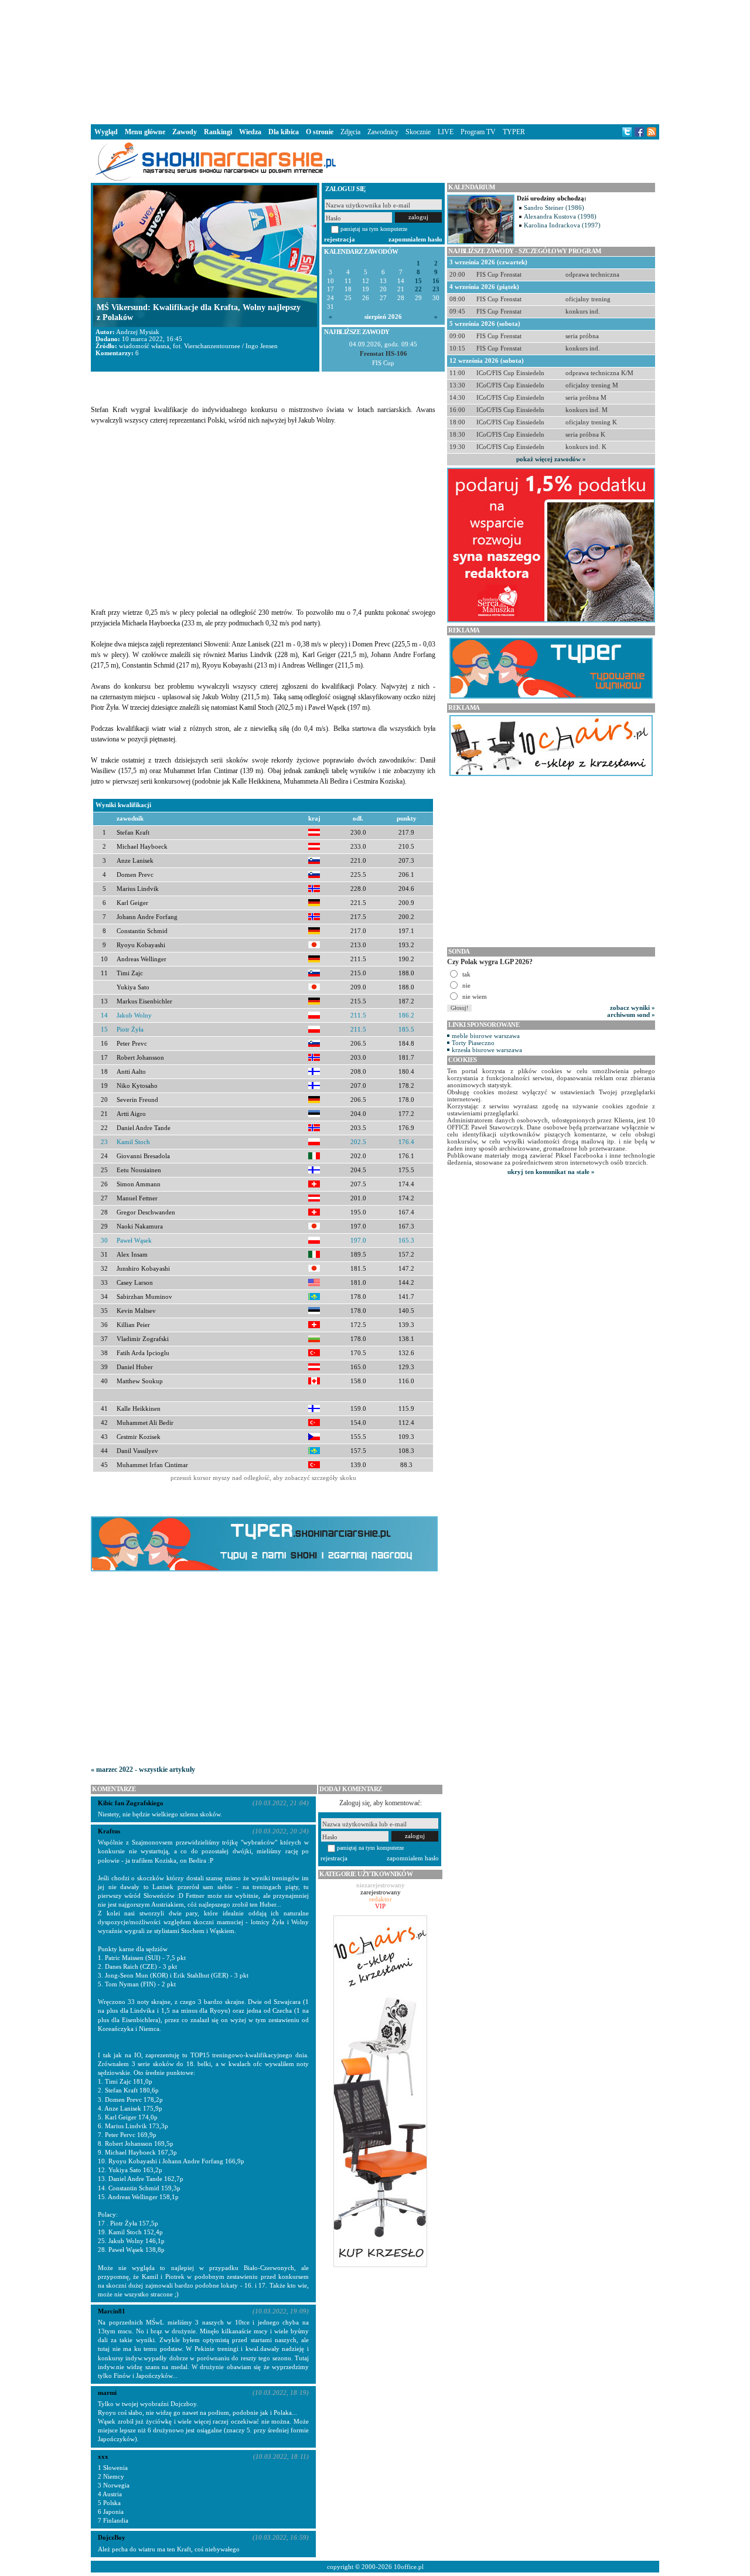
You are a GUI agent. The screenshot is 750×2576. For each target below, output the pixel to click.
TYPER (514, 132)
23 (436, 289)
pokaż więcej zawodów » (551, 459)
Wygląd (106, 132)
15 (418, 281)
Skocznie (418, 132)
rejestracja (340, 239)
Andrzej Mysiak (138, 332)
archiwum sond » (631, 1015)
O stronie (320, 132)
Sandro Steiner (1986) (554, 207)
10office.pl (409, 2567)
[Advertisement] (375, 61)
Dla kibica (284, 132)
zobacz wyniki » (633, 1008)
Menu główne (145, 132)
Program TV (478, 132)
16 (436, 281)
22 (418, 289)
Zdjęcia (350, 132)
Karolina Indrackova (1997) (562, 225)
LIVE (446, 132)
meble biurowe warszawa (486, 1036)
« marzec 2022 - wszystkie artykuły (143, 1769)
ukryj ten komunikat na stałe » (551, 1172)
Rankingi (218, 132)
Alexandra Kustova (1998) (560, 216)
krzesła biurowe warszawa (487, 1050)
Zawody (185, 132)
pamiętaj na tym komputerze (374, 229)
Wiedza (250, 132)
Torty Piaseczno (473, 1043)
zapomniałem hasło (415, 239)
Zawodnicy (383, 132)
